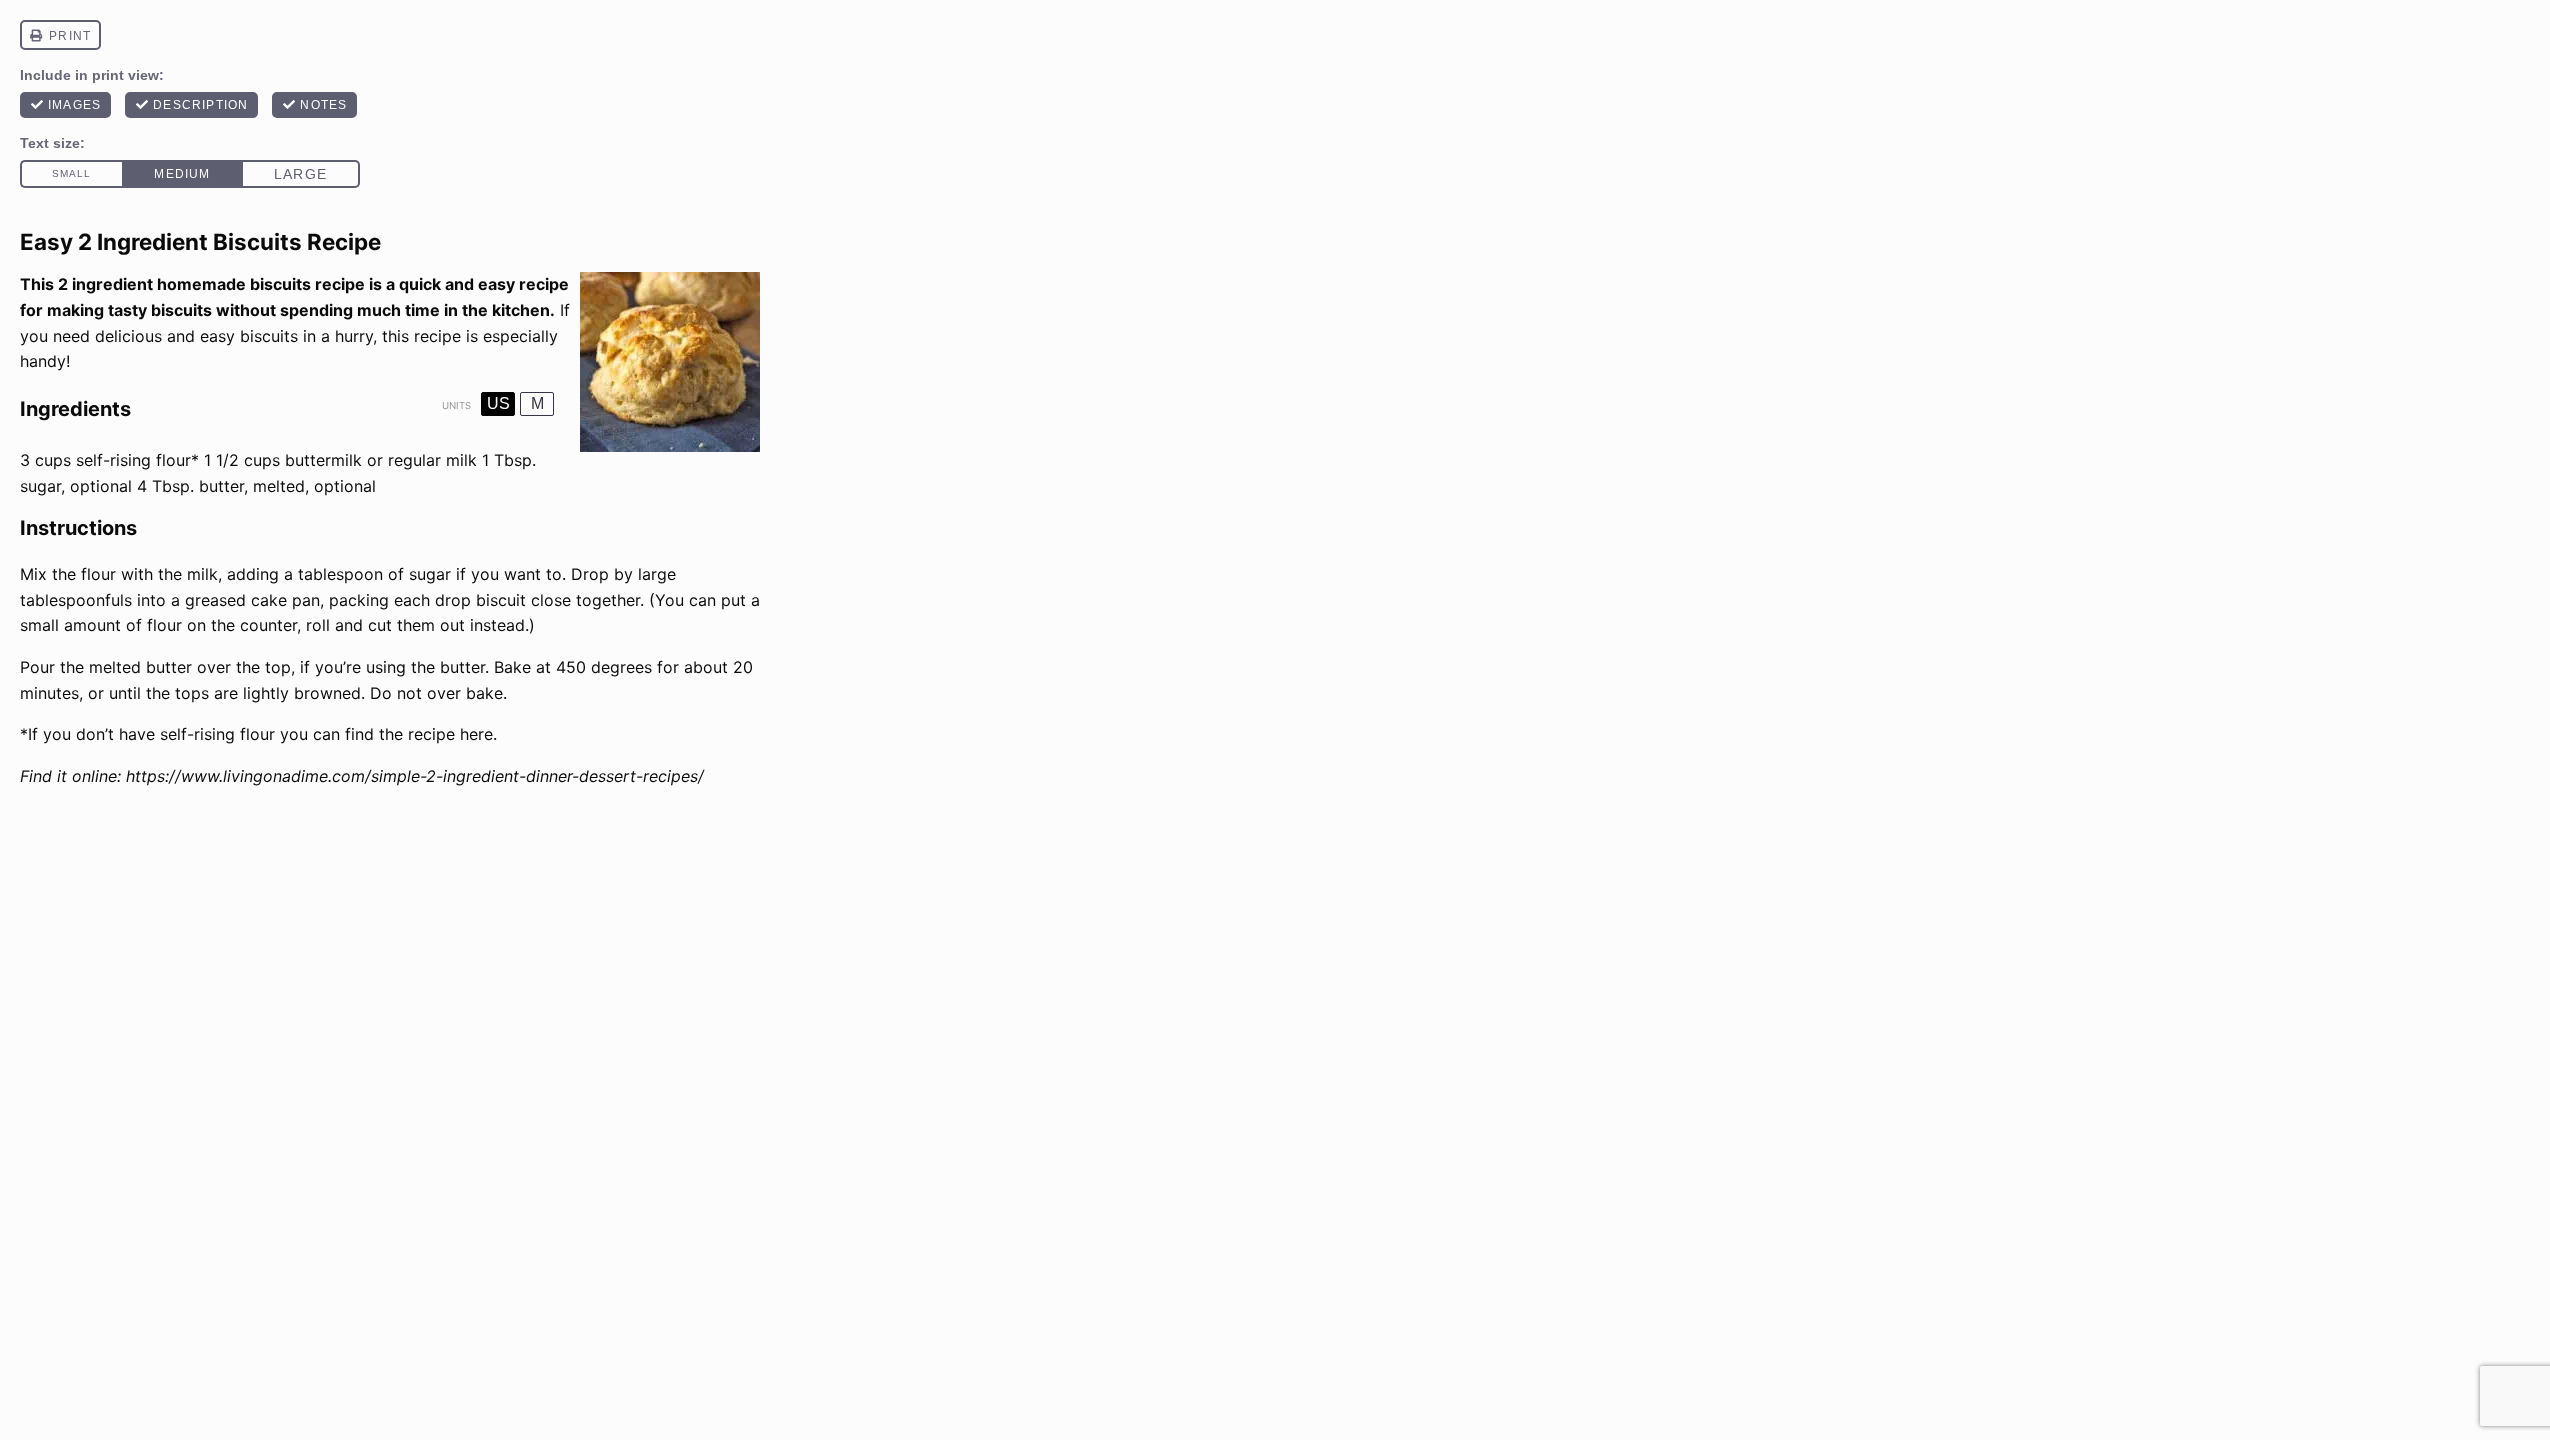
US (498, 403)
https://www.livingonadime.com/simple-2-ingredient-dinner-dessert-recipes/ (415, 776)
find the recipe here (419, 734)
